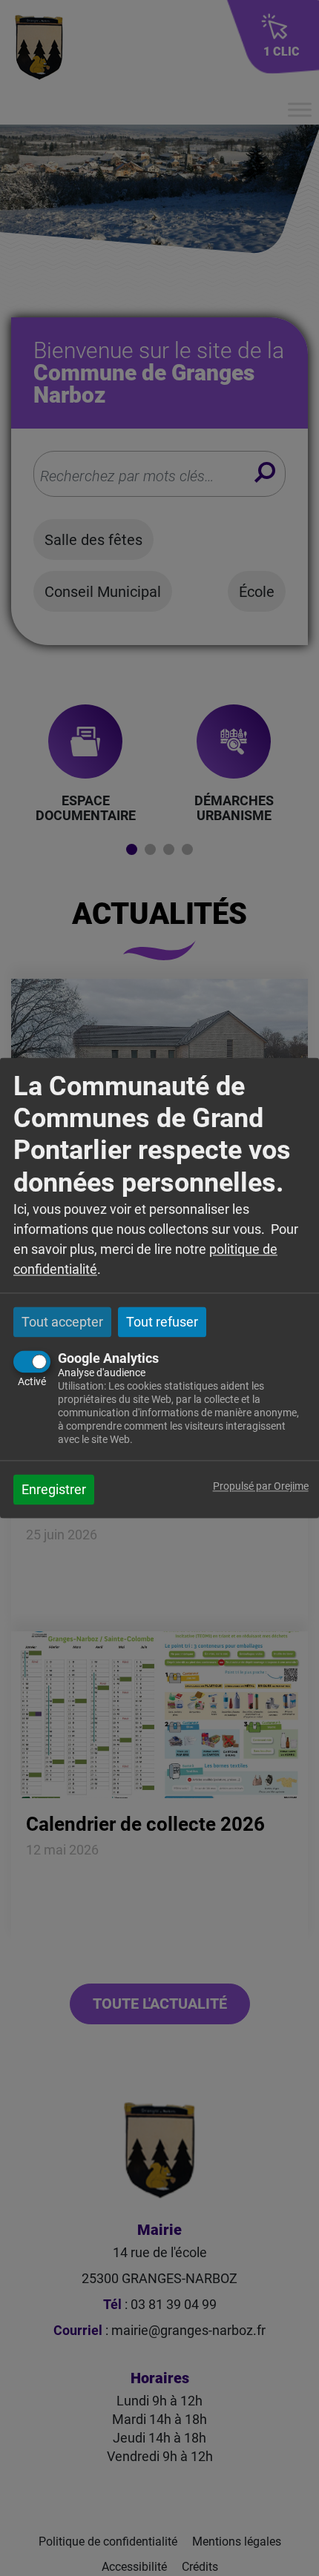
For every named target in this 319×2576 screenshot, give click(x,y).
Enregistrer (54, 1490)
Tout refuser (162, 1322)
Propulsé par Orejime (261, 1487)
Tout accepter (62, 1322)
